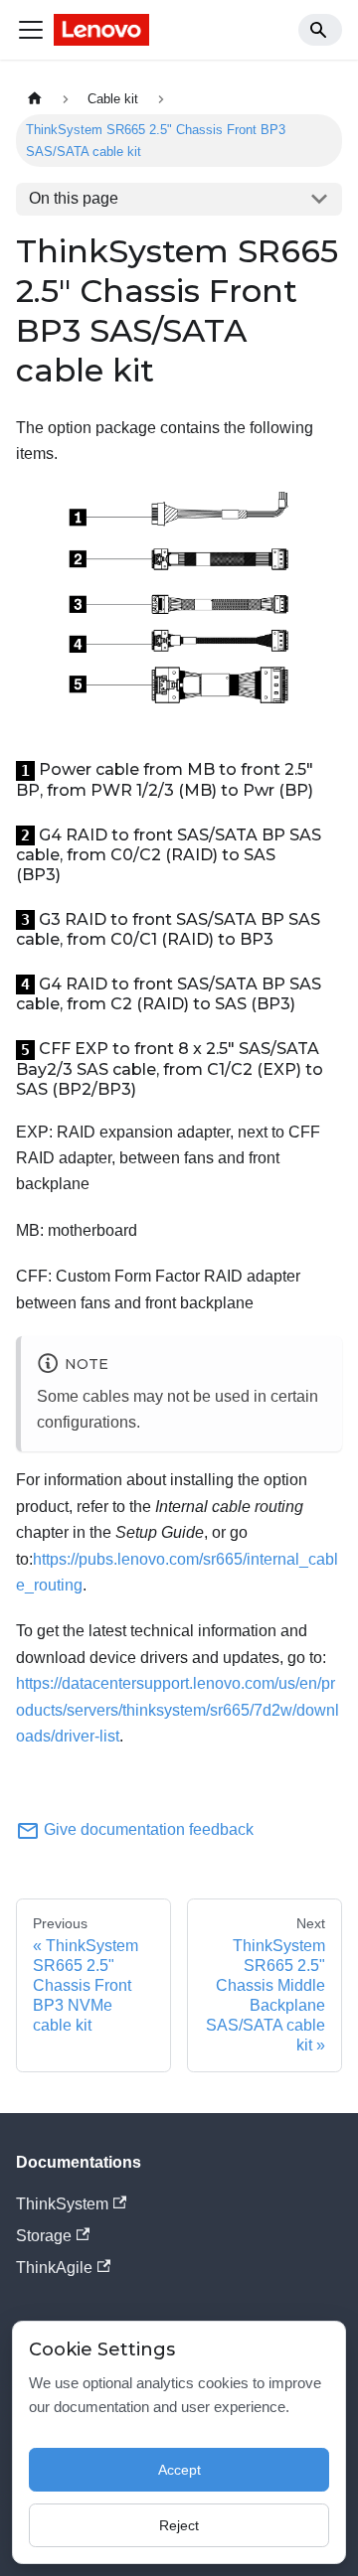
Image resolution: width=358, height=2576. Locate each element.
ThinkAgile (54, 2268)
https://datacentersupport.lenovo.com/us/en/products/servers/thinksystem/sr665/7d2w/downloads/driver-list (178, 1710)
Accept (179, 2470)
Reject (179, 2525)
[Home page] (35, 99)
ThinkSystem (62, 2204)
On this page (74, 198)
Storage (44, 2236)
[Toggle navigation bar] (31, 30)
